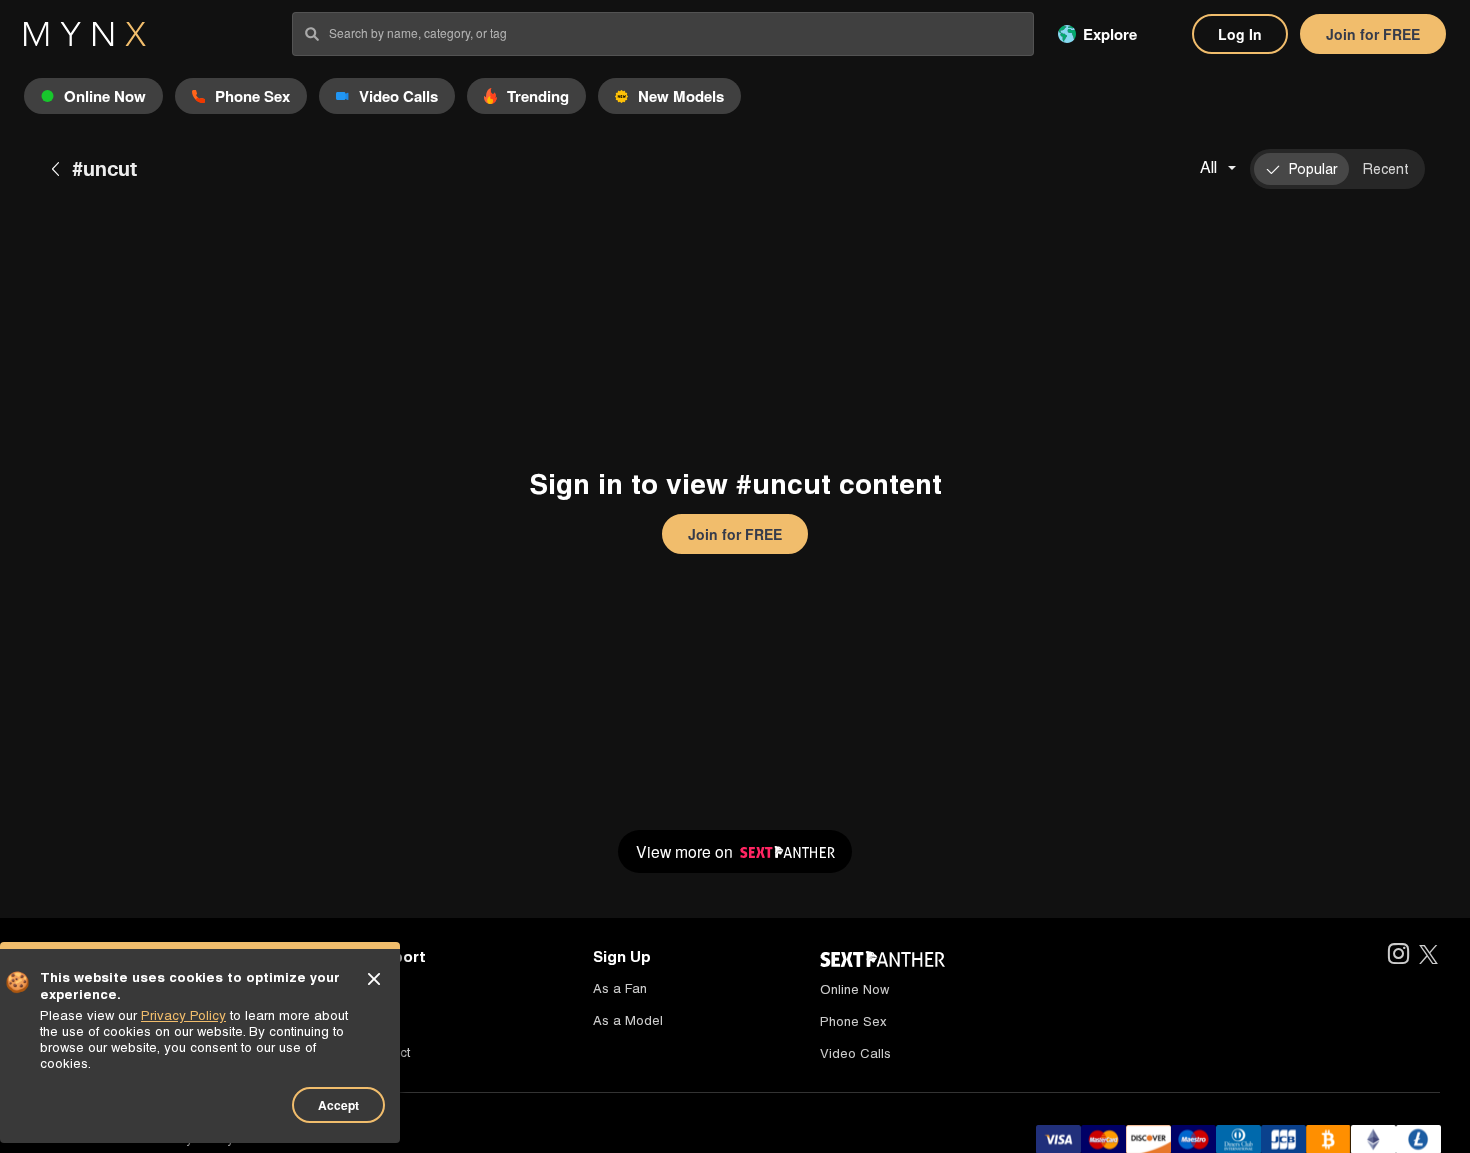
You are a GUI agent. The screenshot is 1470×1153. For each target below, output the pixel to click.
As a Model (628, 1020)
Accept (338, 1105)
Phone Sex (853, 1021)
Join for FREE (1373, 34)
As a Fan (620, 988)
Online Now (854, 989)
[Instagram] (1397, 955)
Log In (1240, 34)
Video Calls (855, 1053)
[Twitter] (1428, 955)
